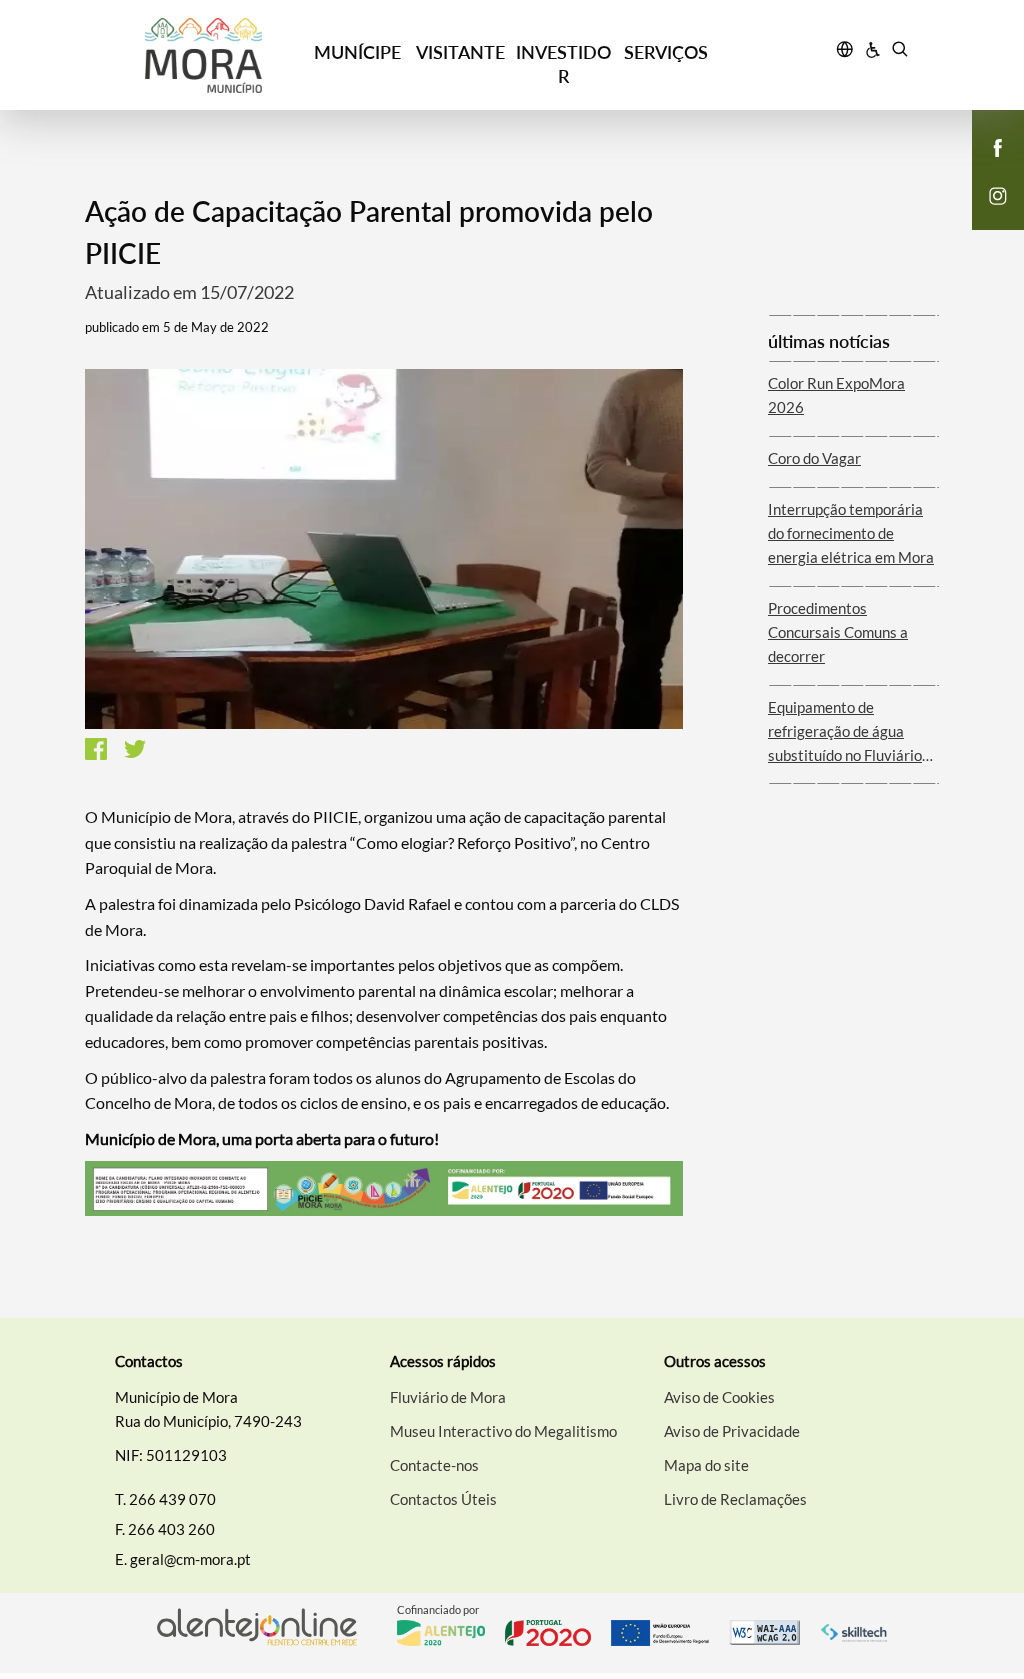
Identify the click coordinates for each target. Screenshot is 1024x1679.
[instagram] (998, 194)
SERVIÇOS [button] (666, 52)
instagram (986, 216)
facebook (986, 168)
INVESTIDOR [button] (563, 64)
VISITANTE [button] (460, 52)
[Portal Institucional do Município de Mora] (203, 55)
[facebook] (998, 146)
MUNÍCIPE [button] (357, 52)
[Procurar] (899, 52)
